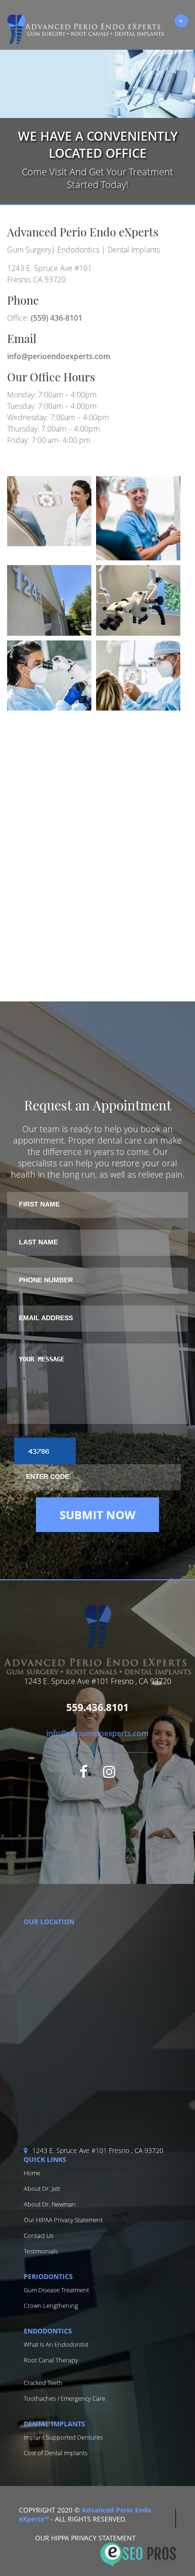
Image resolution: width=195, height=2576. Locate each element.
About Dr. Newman (50, 2204)
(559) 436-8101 (57, 318)
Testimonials (41, 2251)
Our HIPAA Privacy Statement (63, 2220)
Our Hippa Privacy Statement (85, 2538)
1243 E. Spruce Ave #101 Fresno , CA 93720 (98, 2150)
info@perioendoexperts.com (59, 356)
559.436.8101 (97, 1707)
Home (32, 2173)
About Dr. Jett (42, 2189)
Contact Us (39, 2235)
